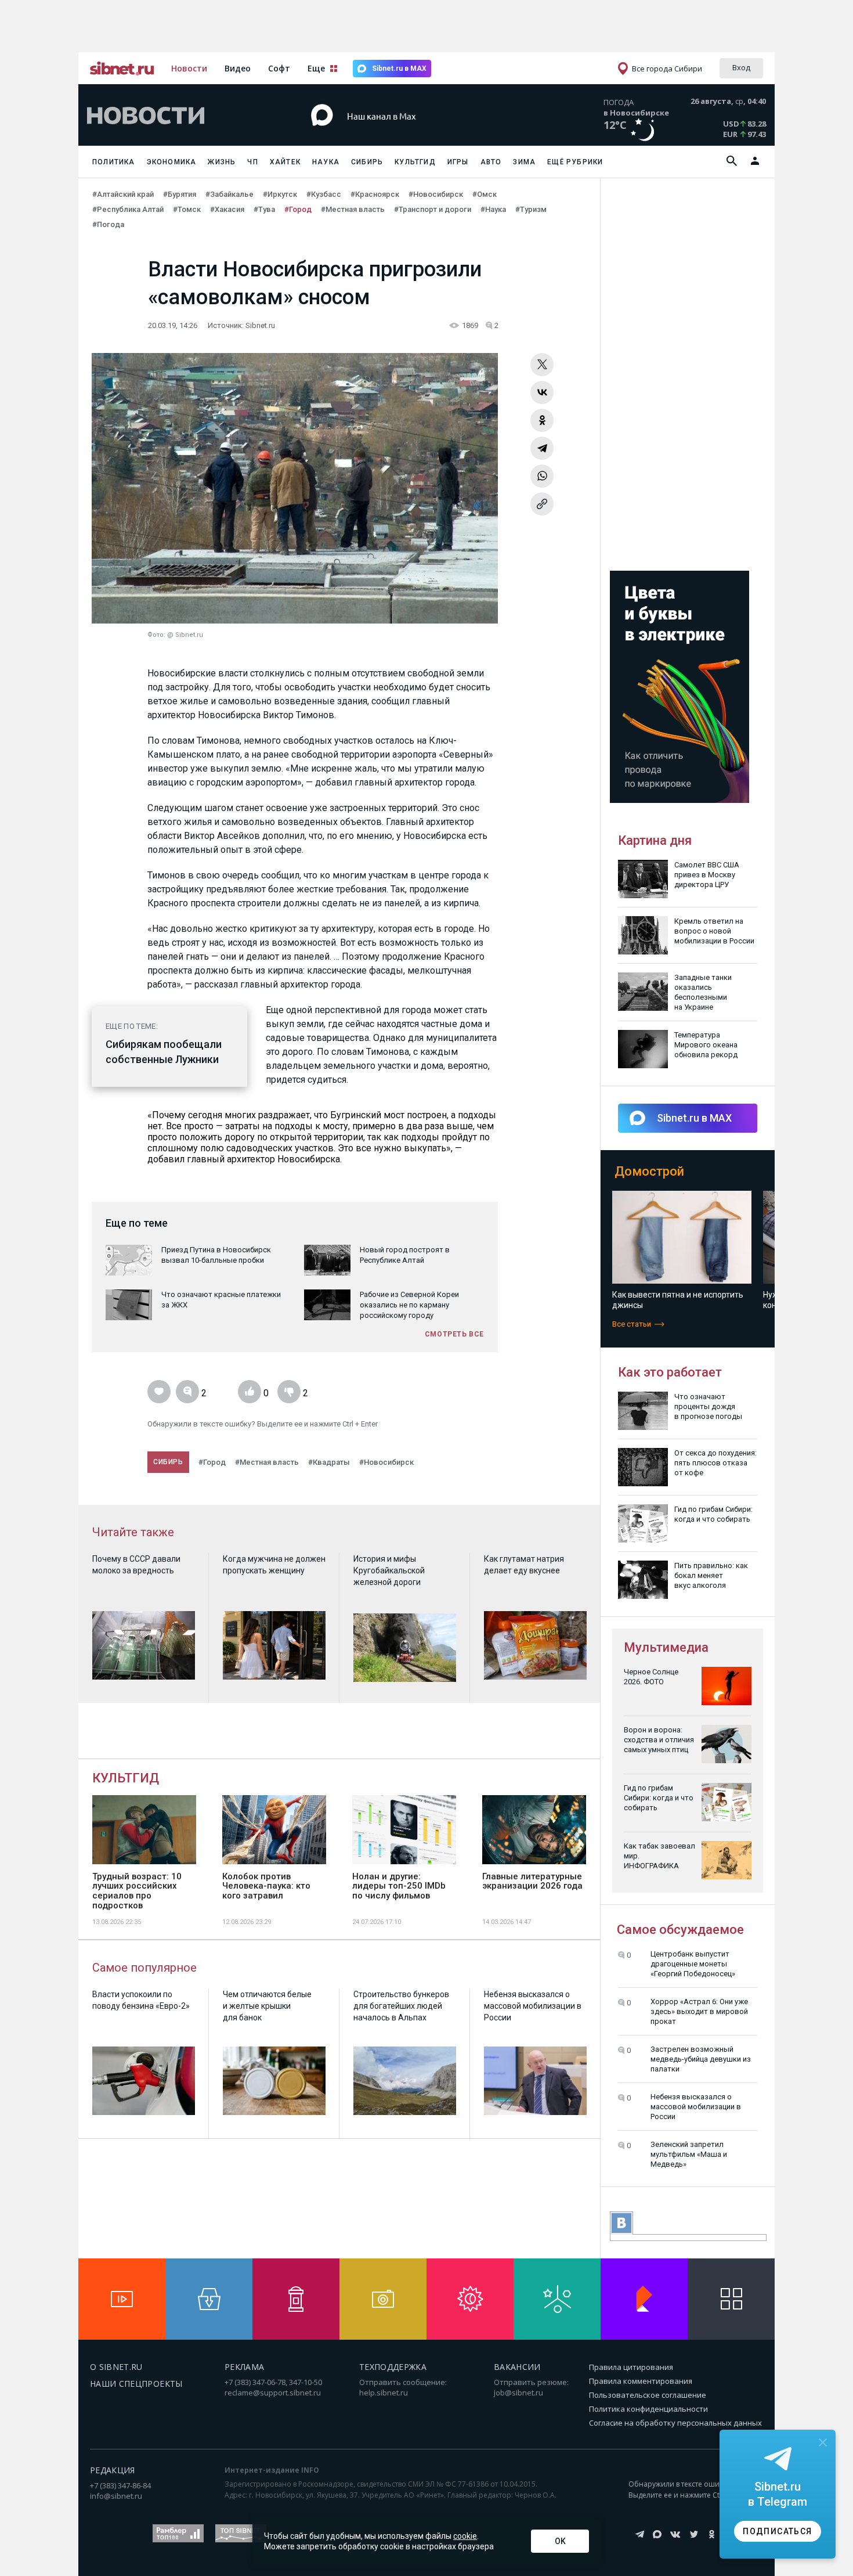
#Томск (187, 209)
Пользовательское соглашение (648, 2395)
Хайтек (285, 162)
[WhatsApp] (542, 476)
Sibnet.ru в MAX (399, 69)
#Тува (264, 209)
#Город (298, 209)
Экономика (172, 162)
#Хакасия (227, 209)
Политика (114, 162)
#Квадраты (329, 1462)
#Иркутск (280, 194)
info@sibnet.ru (116, 2496)
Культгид (415, 162)
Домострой (649, 1171)
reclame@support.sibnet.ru (273, 2393)
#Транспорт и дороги (433, 209)
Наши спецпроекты (136, 2384)
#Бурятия (180, 194)
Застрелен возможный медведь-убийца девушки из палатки (701, 2059)
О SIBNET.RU (116, 2367)
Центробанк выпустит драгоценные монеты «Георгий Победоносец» (693, 1964)
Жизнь (222, 162)
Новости (189, 68)
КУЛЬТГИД (126, 1778)
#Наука (493, 209)
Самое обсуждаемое (680, 1930)
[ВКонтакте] (542, 392)
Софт (279, 68)
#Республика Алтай (128, 209)
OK (560, 2541)
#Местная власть (353, 209)
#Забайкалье (229, 194)
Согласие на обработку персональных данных (675, 2423)
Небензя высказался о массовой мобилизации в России (696, 2107)
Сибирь (367, 162)
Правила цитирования (631, 2367)
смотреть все (454, 1334)
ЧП (252, 162)
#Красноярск (375, 194)
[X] (542, 365)
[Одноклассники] (542, 420)
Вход (741, 67)
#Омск (485, 194)
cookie (465, 2536)
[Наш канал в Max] (406, 133)
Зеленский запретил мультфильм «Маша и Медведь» (689, 2154)
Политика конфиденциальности (648, 2409)
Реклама (244, 2367)
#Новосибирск (436, 194)
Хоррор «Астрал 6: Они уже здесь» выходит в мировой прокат (699, 2011)
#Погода (108, 224)
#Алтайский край (123, 194)
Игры (458, 162)
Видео (238, 68)
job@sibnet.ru (518, 2393)
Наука (326, 162)
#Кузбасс (324, 194)
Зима (524, 162)
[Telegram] (542, 448)
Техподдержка (393, 2367)
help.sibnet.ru (384, 2393)
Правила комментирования (641, 2381)
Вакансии (517, 2367)
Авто (491, 162)
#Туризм (531, 209)
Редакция (113, 2470)
